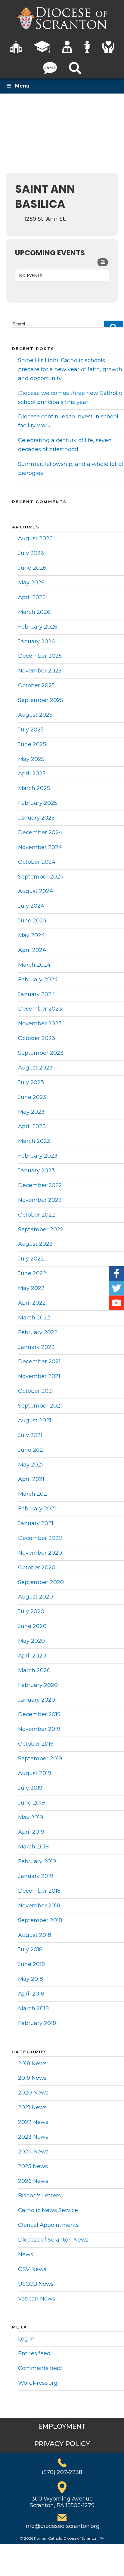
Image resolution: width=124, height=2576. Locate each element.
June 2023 (32, 1097)
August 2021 (35, 1420)
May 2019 (31, 1817)
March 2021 (33, 1494)
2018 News (32, 2064)
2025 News (33, 2166)
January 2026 (36, 642)
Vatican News (37, 2299)
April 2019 (31, 1832)
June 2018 (31, 1964)
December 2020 (40, 1538)
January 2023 (36, 1171)
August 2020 (36, 1597)
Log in (26, 2339)
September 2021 (40, 1406)
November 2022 (40, 1200)
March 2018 (33, 2008)
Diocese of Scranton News (53, 2240)
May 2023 (31, 1112)
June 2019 (31, 1803)
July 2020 (31, 1611)
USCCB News (36, 2284)
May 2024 (31, 935)
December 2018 (39, 1891)
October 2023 (37, 1038)
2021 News (32, 2107)
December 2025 (40, 656)
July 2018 (30, 1950)
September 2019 (40, 1759)
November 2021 (39, 1376)
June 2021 (31, 1450)
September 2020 (41, 1582)
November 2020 (40, 1553)
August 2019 (35, 1773)
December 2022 (40, 1185)
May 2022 (31, 1288)
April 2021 (31, 1479)
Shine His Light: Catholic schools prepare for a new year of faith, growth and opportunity (70, 369)
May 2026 (31, 583)
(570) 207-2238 (62, 2472)
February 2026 (38, 627)
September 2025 (41, 700)
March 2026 (34, 612)
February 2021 (37, 1509)
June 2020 (32, 1626)
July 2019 (30, 1788)
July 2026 (31, 553)
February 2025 (38, 803)
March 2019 (33, 1847)
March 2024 (34, 965)
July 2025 (31, 730)
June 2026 (32, 568)
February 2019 (37, 1861)
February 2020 (38, 1685)
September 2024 (41, 877)
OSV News (32, 2269)
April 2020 (32, 1656)
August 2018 (35, 1935)
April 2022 (32, 1303)
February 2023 (38, 1156)
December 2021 (39, 1362)
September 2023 (41, 1053)
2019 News (32, 2078)
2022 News (33, 2122)
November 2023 (40, 1023)
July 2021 (30, 1435)
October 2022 (37, 1215)
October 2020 (37, 1568)
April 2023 (32, 1126)
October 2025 (36, 685)
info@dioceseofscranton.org (62, 2526)
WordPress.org (38, 2383)
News (26, 2254)
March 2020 (34, 1670)
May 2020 (31, 1641)
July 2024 (31, 906)
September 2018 (40, 1920)
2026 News (33, 2181)
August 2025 (35, 715)
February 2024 (38, 980)
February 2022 (38, 1332)
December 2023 (40, 1009)
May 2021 (31, 1465)
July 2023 (31, 1082)
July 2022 (31, 1259)
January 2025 (36, 818)
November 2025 (40, 671)
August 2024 (36, 891)
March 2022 (34, 1318)
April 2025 (32, 774)
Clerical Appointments (48, 2225)
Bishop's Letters (39, 2196)
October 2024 (37, 862)
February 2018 (37, 2023)
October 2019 (36, 1744)
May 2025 (31, 759)
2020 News (33, 2093)
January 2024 (37, 994)
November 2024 (40, 847)
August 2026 (35, 538)
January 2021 (36, 1523)
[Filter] (103, 262)
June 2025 (32, 744)
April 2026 (32, 597)
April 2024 (32, 950)
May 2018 (31, 1979)
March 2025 (34, 788)
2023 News (33, 2137)
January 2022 (36, 1347)
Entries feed (34, 2353)
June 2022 (32, 1273)
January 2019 (36, 1876)
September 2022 (41, 1230)
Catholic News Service (48, 2210)
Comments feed (40, 2368)
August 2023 (35, 1068)
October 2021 (36, 1391)
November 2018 (39, 1906)
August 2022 (35, 1244)
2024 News (33, 2152)
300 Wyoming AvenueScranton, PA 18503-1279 (62, 2502)
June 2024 (32, 921)
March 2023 (34, 1141)
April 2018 (31, 1994)
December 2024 (40, 833)
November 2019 (39, 1729)
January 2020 (37, 1700)
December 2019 (39, 1714)
